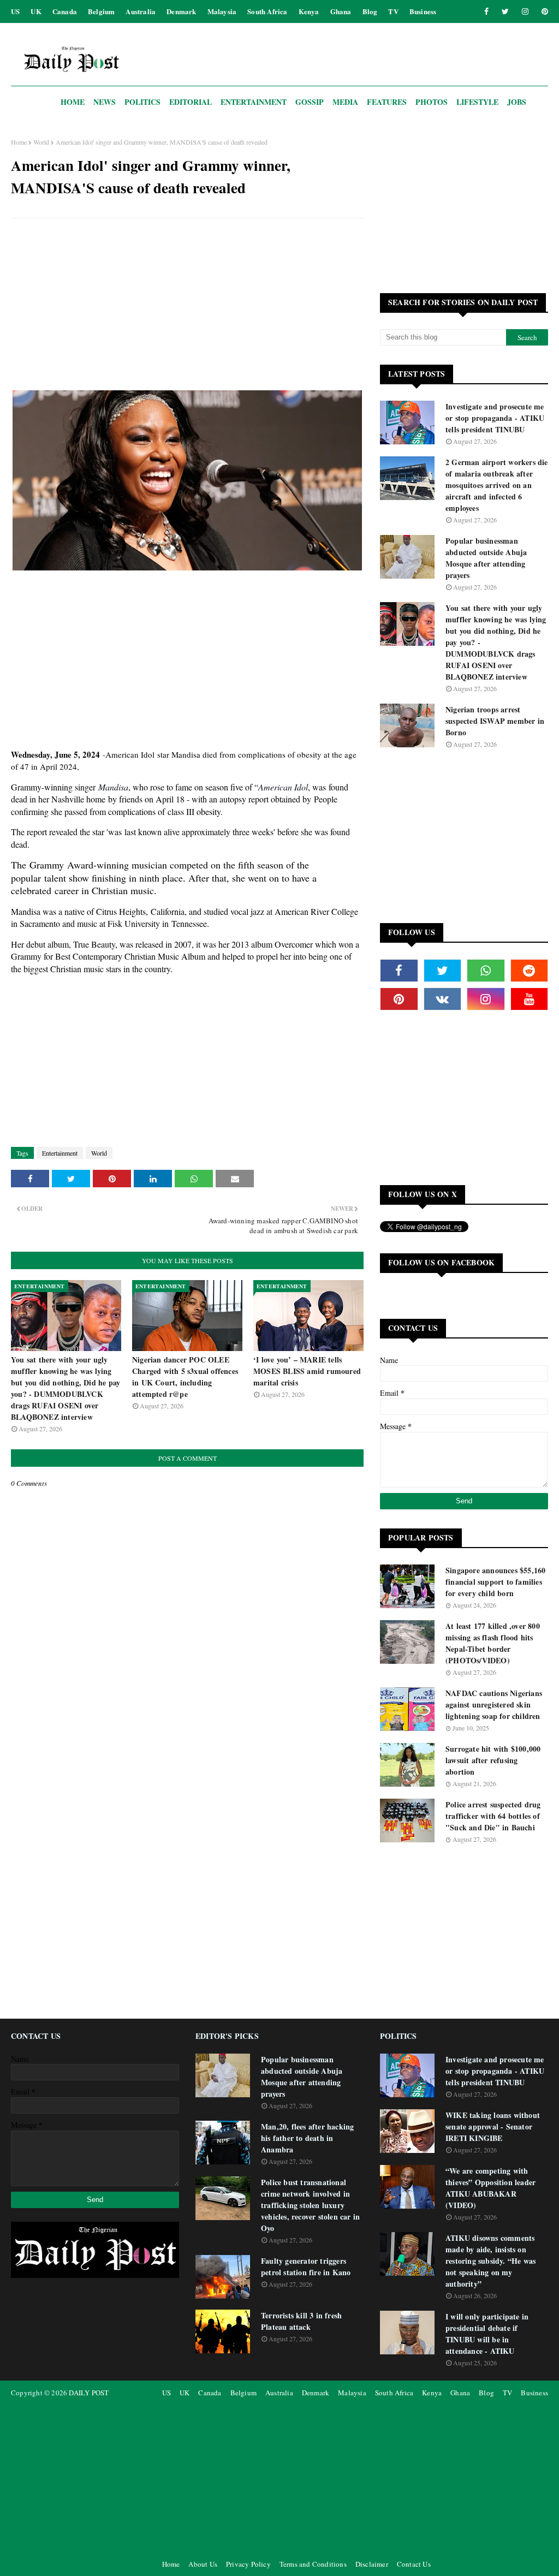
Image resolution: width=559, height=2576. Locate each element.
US (15, 11)
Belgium (101, 11)
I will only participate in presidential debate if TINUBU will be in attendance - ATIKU (487, 2334)
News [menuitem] (105, 102)
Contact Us (414, 2564)
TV (393, 11)
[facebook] (486, 11)
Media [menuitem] (345, 102)
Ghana (341, 11)
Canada (65, 11)
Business (423, 11)
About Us (203, 2564)
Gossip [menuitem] (310, 102)
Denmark (181, 11)
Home (19, 142)
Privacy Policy (248, 2564)
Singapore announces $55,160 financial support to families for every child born (495, 1582)
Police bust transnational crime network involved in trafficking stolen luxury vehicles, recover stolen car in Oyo (310, 2205)
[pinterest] (543, 11)
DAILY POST (89, 2393)
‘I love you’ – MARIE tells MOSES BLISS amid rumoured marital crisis (307, 1371)
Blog (370, 11)
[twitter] (505, 11)
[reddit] (530, 971)
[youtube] (530, 999)
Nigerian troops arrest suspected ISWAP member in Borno (495, 721)
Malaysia (222, 11)
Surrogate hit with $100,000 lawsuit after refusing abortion (493, 1760)
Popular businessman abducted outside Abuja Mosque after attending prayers (486, 558)
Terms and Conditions (313, 2564)
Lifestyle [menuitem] (477, 102)
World (41, 142)
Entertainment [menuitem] (254, 102)
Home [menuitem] (73, 102)
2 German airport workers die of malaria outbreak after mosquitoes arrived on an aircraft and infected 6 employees (497, 485)
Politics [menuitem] (142, 102)
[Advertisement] (187, 306)
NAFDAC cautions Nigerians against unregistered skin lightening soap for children (494, 1705)
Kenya (309, 11)
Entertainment (60, 1153)
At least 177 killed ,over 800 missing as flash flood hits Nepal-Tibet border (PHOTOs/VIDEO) (493, 1643)
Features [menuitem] (387, 102)
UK (36, 11)
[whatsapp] (486, 971)
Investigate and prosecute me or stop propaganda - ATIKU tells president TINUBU (495, 418)
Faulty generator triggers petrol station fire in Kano (306, 2266)
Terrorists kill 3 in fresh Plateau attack (301, 2321)
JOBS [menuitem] (517, 102)
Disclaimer (372, 2564)
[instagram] (525, 11)
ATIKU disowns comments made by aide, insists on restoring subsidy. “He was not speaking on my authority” (490, 2261)
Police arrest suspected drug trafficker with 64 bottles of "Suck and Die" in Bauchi (493, 1816)
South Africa (267, 11)
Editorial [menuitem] (191, 102)
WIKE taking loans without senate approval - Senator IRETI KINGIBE (493, 2126)
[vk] (443, 999)
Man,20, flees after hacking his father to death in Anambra (307, 2138)
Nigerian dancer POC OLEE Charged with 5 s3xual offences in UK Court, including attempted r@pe (185, 1377)
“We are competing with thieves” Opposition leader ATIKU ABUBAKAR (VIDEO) (490, 2188)
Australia (141, 11)
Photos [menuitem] (432, 102)
